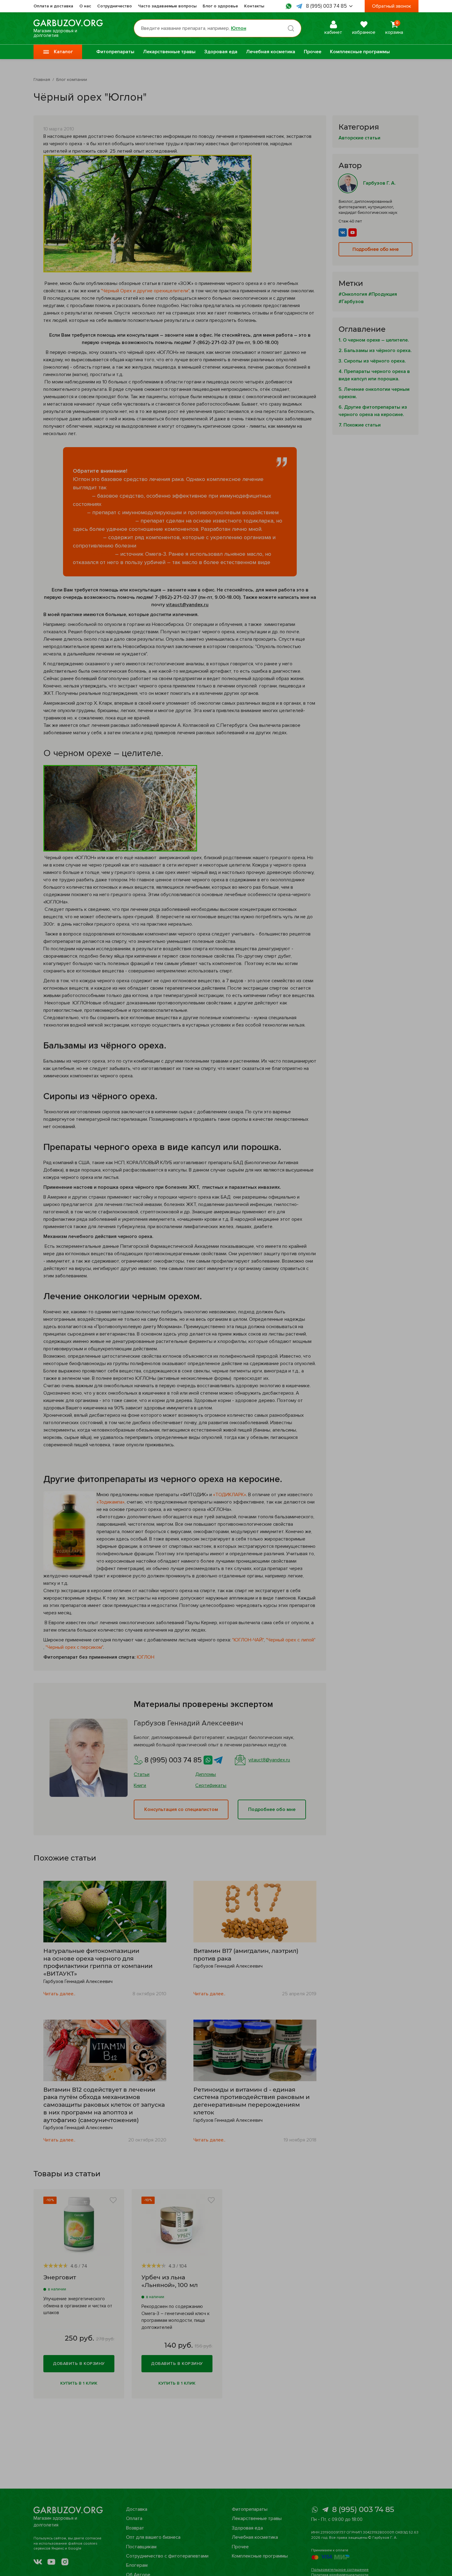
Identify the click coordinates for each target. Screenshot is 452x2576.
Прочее (313, 52)
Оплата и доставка (53, 6)
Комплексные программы (360, 52)
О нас (85, 6)
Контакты (254, 6)
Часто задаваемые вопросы (167, 6)
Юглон (239, 28)
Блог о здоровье (220, 6)
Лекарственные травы (169, 52)
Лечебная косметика (271, 52)
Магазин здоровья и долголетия (55, 33)
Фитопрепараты (115, 52)
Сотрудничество (115, 6)
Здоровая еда (221, 52)
